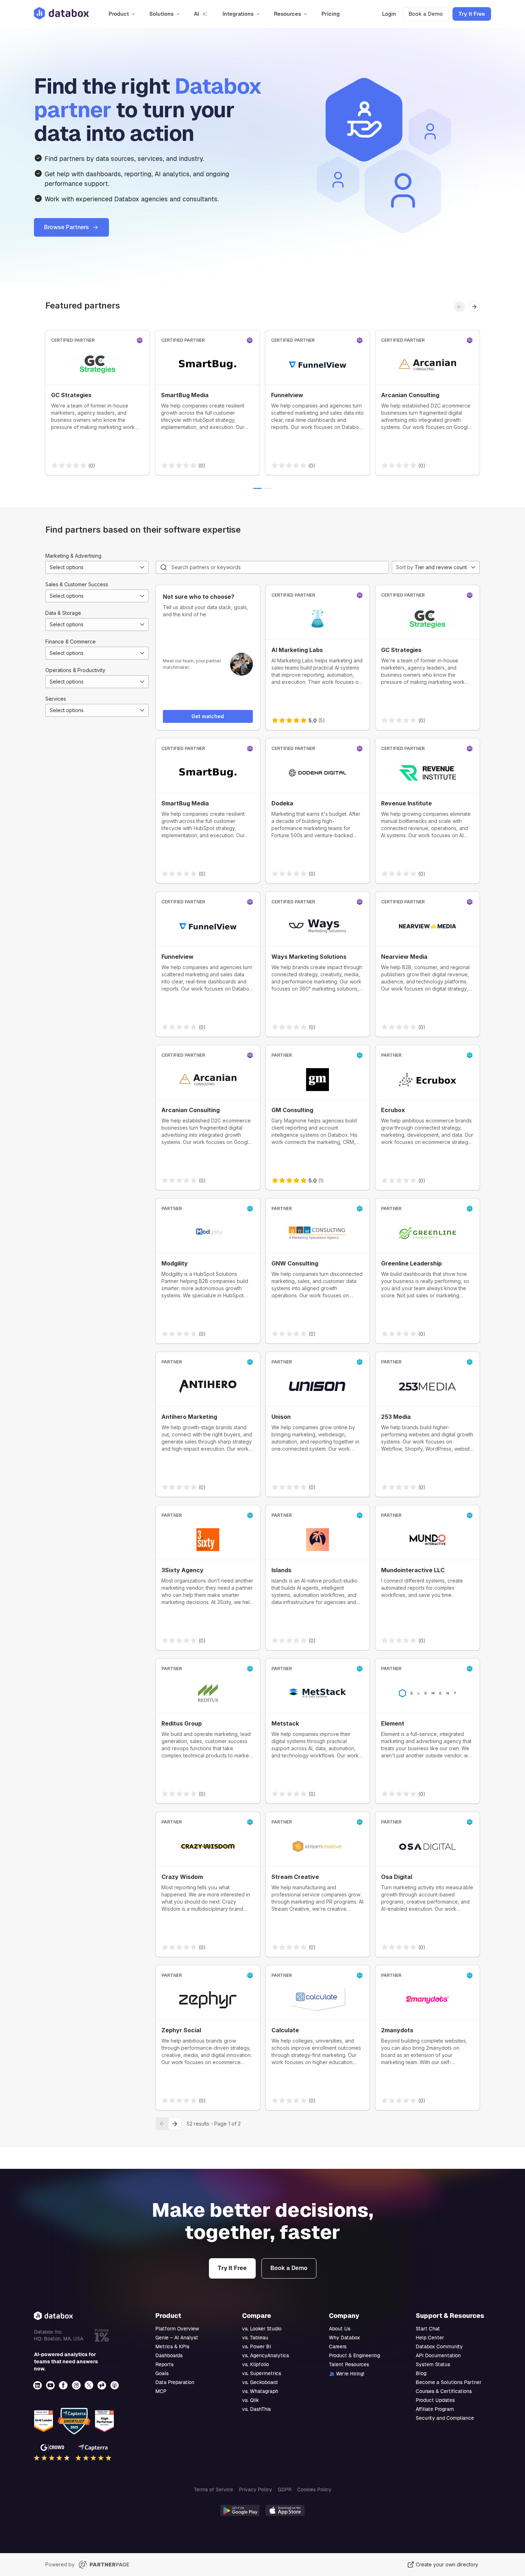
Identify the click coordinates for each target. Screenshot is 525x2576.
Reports (164, 2364)
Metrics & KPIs (172, 2346)
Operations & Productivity (75, 670)
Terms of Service (214, 2489)
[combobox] (97, 567)
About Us (340, 2329)
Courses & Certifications (444, 2391)
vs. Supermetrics (262, 2373)
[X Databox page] (90, 2385)
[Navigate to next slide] (474, 307)
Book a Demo (426, 14)
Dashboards (169, 2355)
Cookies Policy (314, 2489)
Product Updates (435, 2400)
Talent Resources (349, 2364)
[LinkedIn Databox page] (38, 2385)
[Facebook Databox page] (64, 2385)
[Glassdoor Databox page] (102, 2385)
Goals (162, 2373)
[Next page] (175, 2124)
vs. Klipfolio (256, 2364)
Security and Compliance (445, 2418)
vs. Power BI (257, 2346)
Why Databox (344, 2338)
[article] (97, 403)
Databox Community (439, 2346)
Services (56, 699)
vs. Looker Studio (262, 2329)
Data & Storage (63, 613)
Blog (421, 2373)
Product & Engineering (354, 2355)
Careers (338, 2346)
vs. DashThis (256, 2409)
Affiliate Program (435, 2409)
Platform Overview (177, 2329)
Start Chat (428, 2329)
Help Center (430, 2338)
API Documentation (438, 2355)
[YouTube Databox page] (51, 2385)
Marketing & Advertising (73, 556)
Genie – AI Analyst (177, 2338)
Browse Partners (66, 227)
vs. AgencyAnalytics (266, 2355)
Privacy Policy (256, 2489)
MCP (161, 2391)
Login (389, 14)
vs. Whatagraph (260, 2391)
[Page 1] (257, 488)
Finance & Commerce (71, 641)
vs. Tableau (255, 2338)
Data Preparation (175, 2382)
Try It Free (472, 14)
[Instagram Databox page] (77, 2385)
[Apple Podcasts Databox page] (115, 2385)
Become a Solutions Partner (449, 2382)
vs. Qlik (251, 2400)
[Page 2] (268, 488)
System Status (433, 2364)
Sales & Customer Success (77, 584)
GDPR (285, 2489)
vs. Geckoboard (260, 2382)
